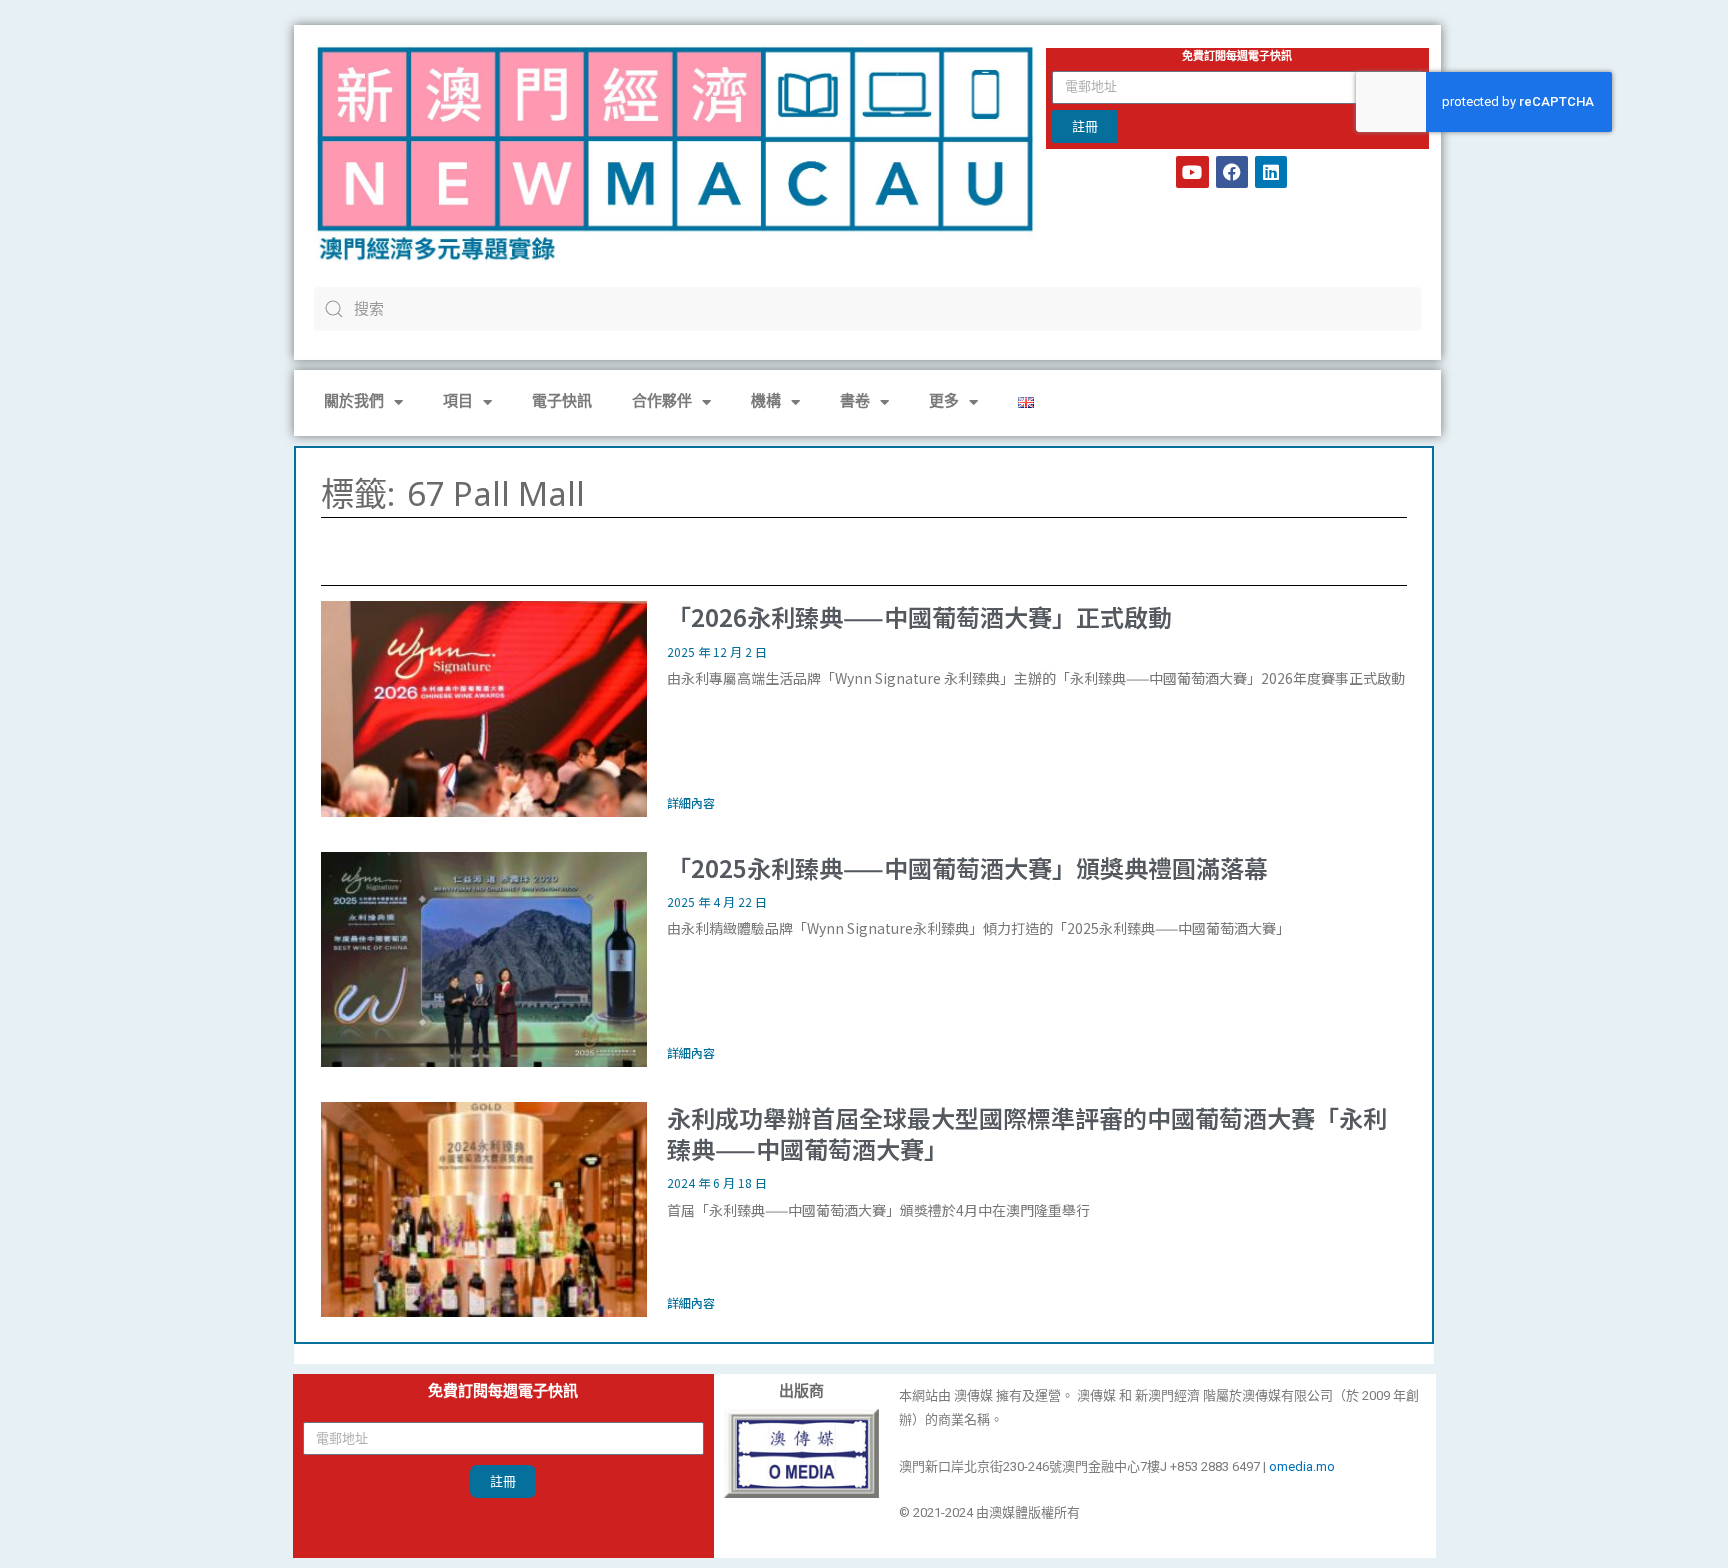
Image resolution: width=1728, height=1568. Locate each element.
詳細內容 (691, 802)
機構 (766, 402)
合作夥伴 (662, 402)
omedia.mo (1302, 1466)
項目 (458, 402)
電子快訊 (562, 402)
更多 (944, 402)
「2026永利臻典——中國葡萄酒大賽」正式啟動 (919, 616)
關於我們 (354, 402)
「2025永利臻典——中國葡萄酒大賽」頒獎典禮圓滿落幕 (967, 867)
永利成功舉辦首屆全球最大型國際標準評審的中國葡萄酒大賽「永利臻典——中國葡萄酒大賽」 (1027, 1133)
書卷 (855, 402)
